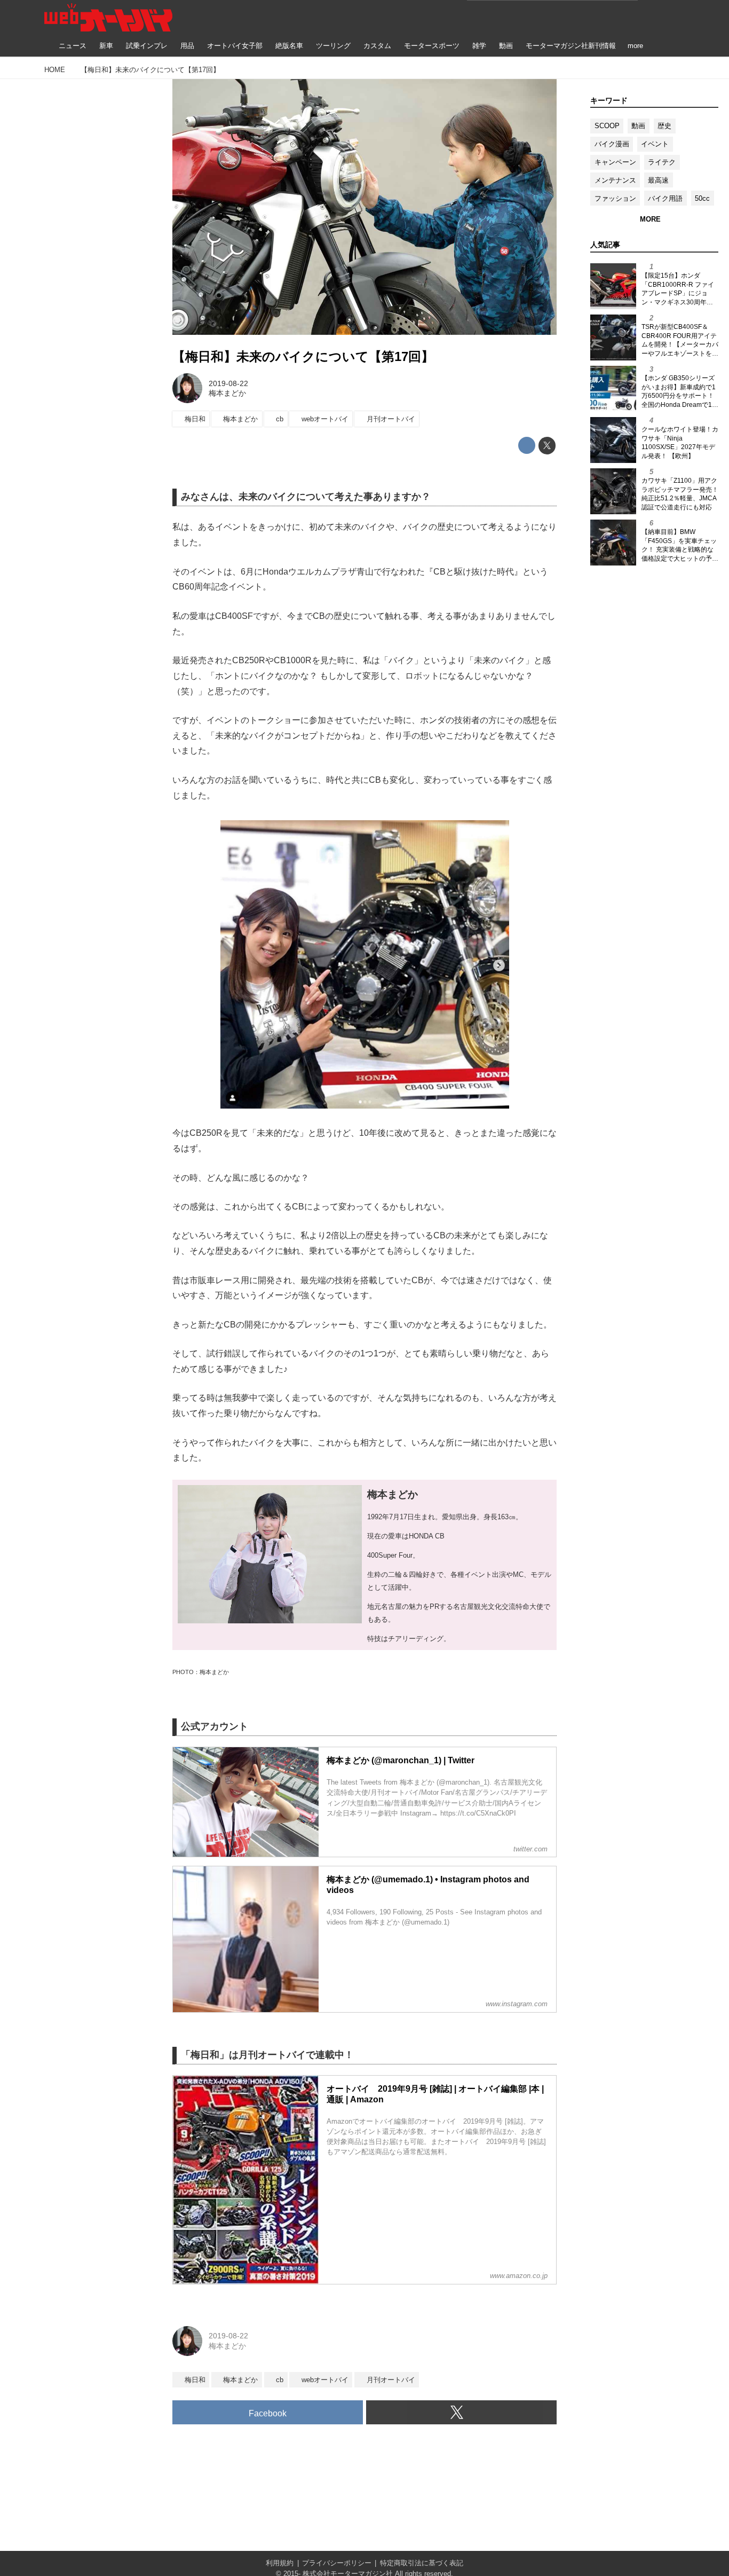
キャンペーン (615, 162)
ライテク (662, 162)
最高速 (658, 180)
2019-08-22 (228, 383)
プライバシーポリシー (337, 2563)
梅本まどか (227, 393)
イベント (655, 144)
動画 (638, 126)
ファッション (615, 198)
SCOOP (607, 126)
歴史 (664, 126)
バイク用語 (665, 198)
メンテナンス (615, 180)
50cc (702, 198)
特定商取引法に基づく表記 (422, 2563)
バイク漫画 (612, 144)
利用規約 (280, 2563)
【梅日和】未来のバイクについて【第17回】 (303, 356)
